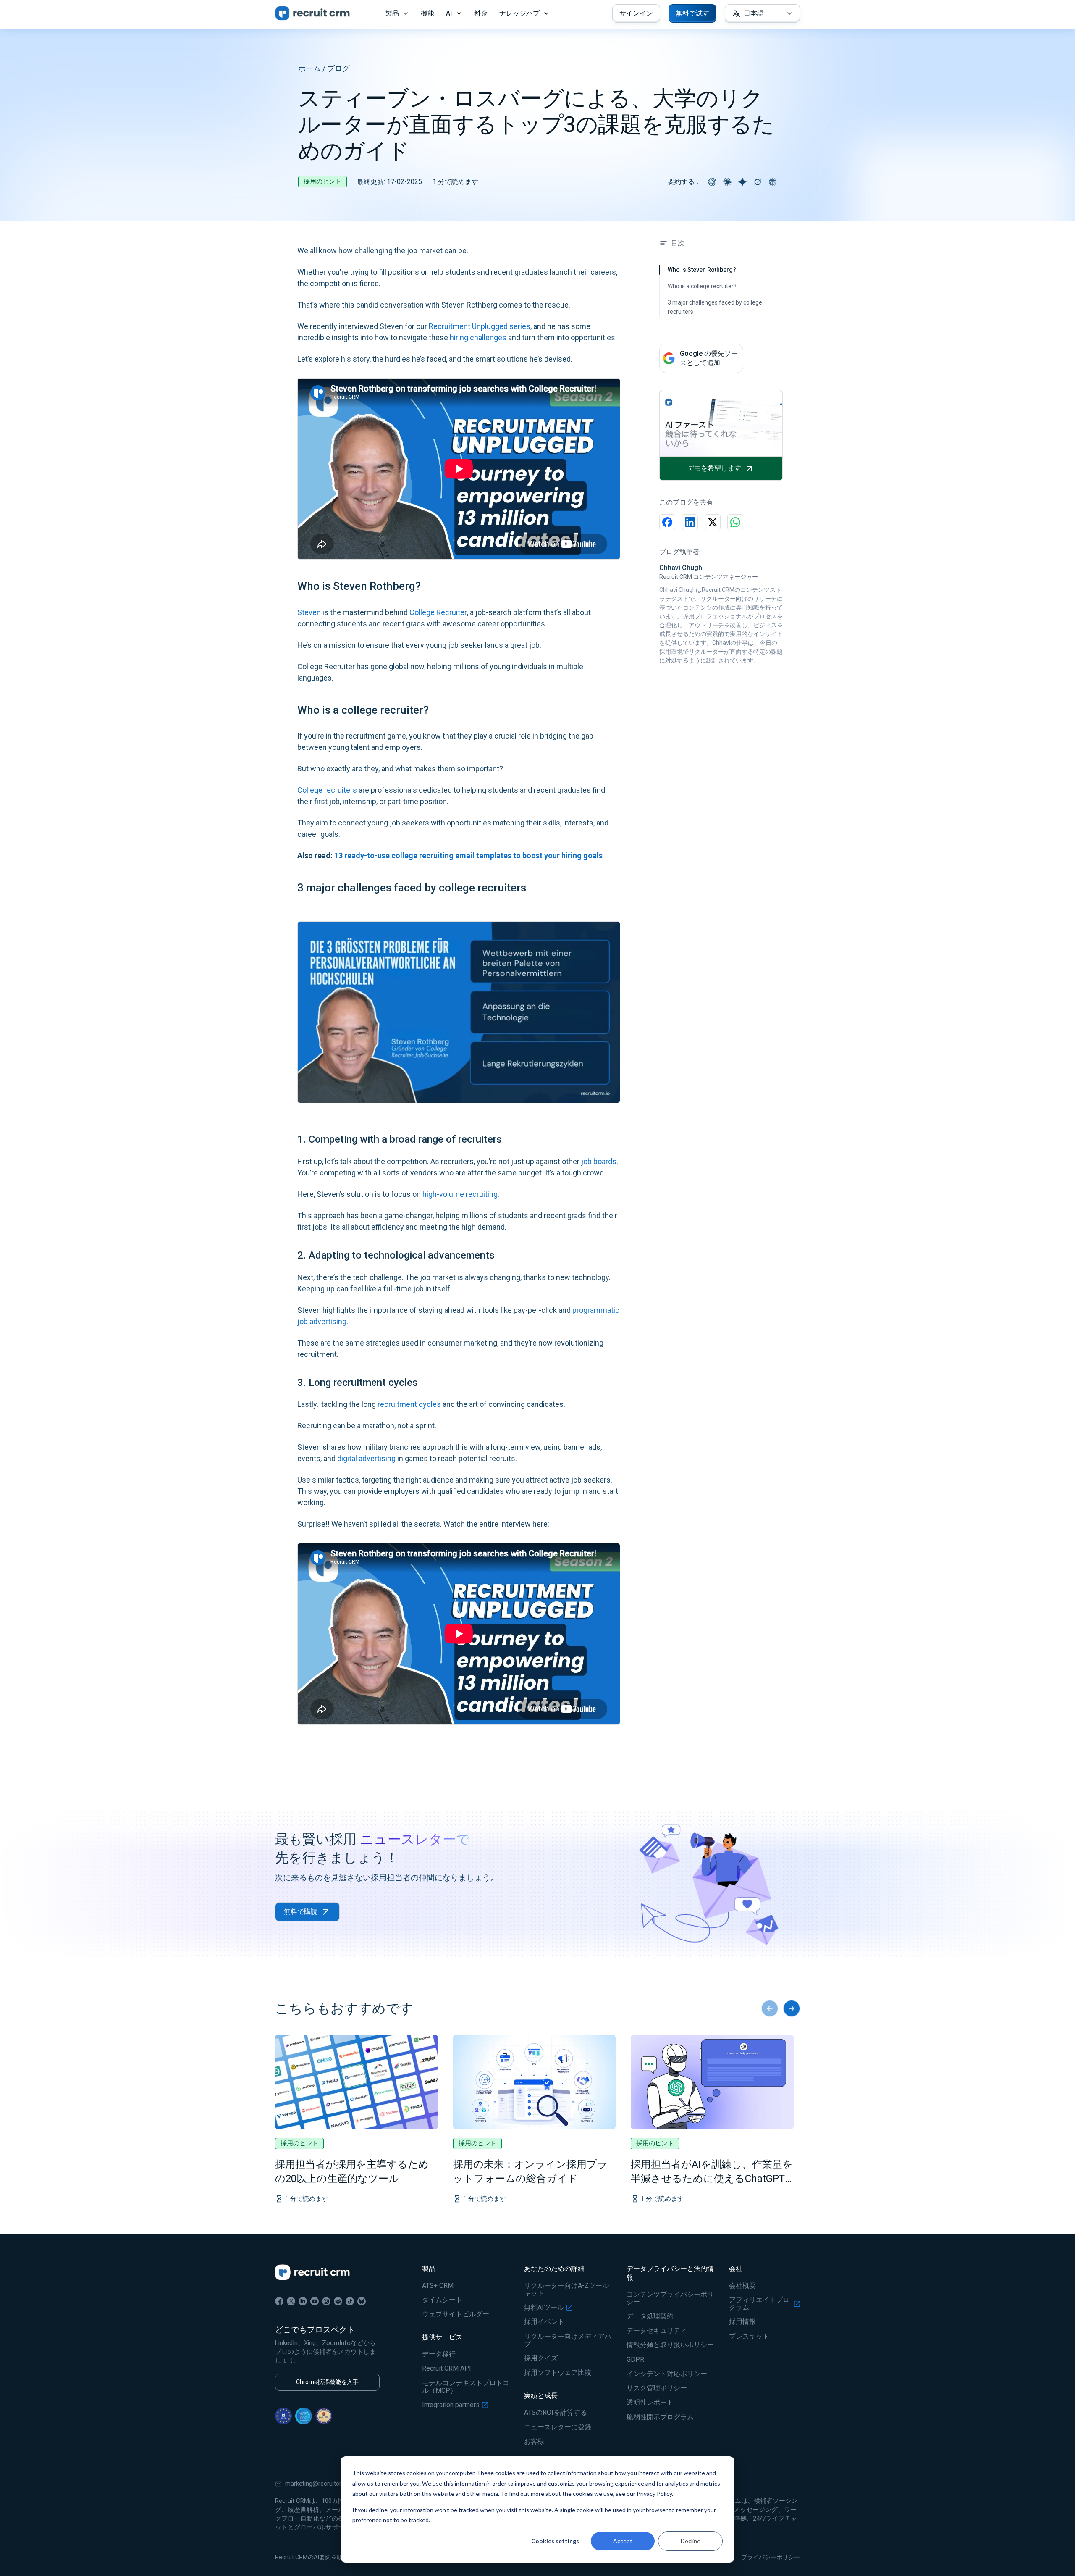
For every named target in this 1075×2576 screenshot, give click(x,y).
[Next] (792, 2008)
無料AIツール (544, 2308)
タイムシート (442, 2300)
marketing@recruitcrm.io (319, 2484)
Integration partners (451, 2405)
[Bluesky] (362, 2301)
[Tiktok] (350, 2301)
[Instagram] (326, 2301)
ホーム (309, 68)
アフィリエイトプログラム (759, 2304)
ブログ (338, 68)
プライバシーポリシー (771, 2557)
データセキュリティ (657, 2331)
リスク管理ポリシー (657, 2388)
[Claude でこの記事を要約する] (727, 182)
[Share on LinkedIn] (690, 522)
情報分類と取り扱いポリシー (670, 2345)
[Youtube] (315, 2301)
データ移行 (439, 2354)
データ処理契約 (650, 2316)
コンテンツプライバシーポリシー (670, 2298)
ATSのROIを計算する (556, 2413)
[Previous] (770, 2008)
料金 (481, 13)
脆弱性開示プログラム (660, 2417)
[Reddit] (338, 2301)
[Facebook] (279, 2301)
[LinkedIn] (303, 2301)
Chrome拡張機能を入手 (327, 2382)
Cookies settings (555, 2541)
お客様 (534, 2442)
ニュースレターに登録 (558, 2427)
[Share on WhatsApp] (735, 522)
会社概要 (742, 2286)
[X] (291, 2301)
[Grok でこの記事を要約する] (758, 182)
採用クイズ (541, 2358)
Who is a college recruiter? (702, 286)
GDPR (635, 2360)
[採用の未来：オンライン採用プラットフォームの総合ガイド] (535, 2082)
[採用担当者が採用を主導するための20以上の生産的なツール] (357, 2082)
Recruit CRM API (447, 2368)
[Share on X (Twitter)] (713, 522)
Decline (691, 2541)
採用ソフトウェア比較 (558, 2373)
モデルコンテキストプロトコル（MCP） (466, 2387)
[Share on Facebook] (667, 522)
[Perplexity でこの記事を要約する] (773, 182)
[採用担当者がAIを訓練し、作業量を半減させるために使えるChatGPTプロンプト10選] (712, 2082)
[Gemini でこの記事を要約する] (742, 182)
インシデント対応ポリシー (667, 2374)
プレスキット (749, 2337)
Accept (623, 2541)
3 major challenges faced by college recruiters (715, 307)
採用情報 (742, 2322)
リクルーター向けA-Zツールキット (566, 2289)
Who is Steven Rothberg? (702, 270)
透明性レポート (650, 2403)
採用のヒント (322, 181)
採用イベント (544, 2322)
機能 (427, 13)
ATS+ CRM (438, 2286)
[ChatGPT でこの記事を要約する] (712, 182)
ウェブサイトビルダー (456, 2314)
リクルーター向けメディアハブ (568, 2340)
